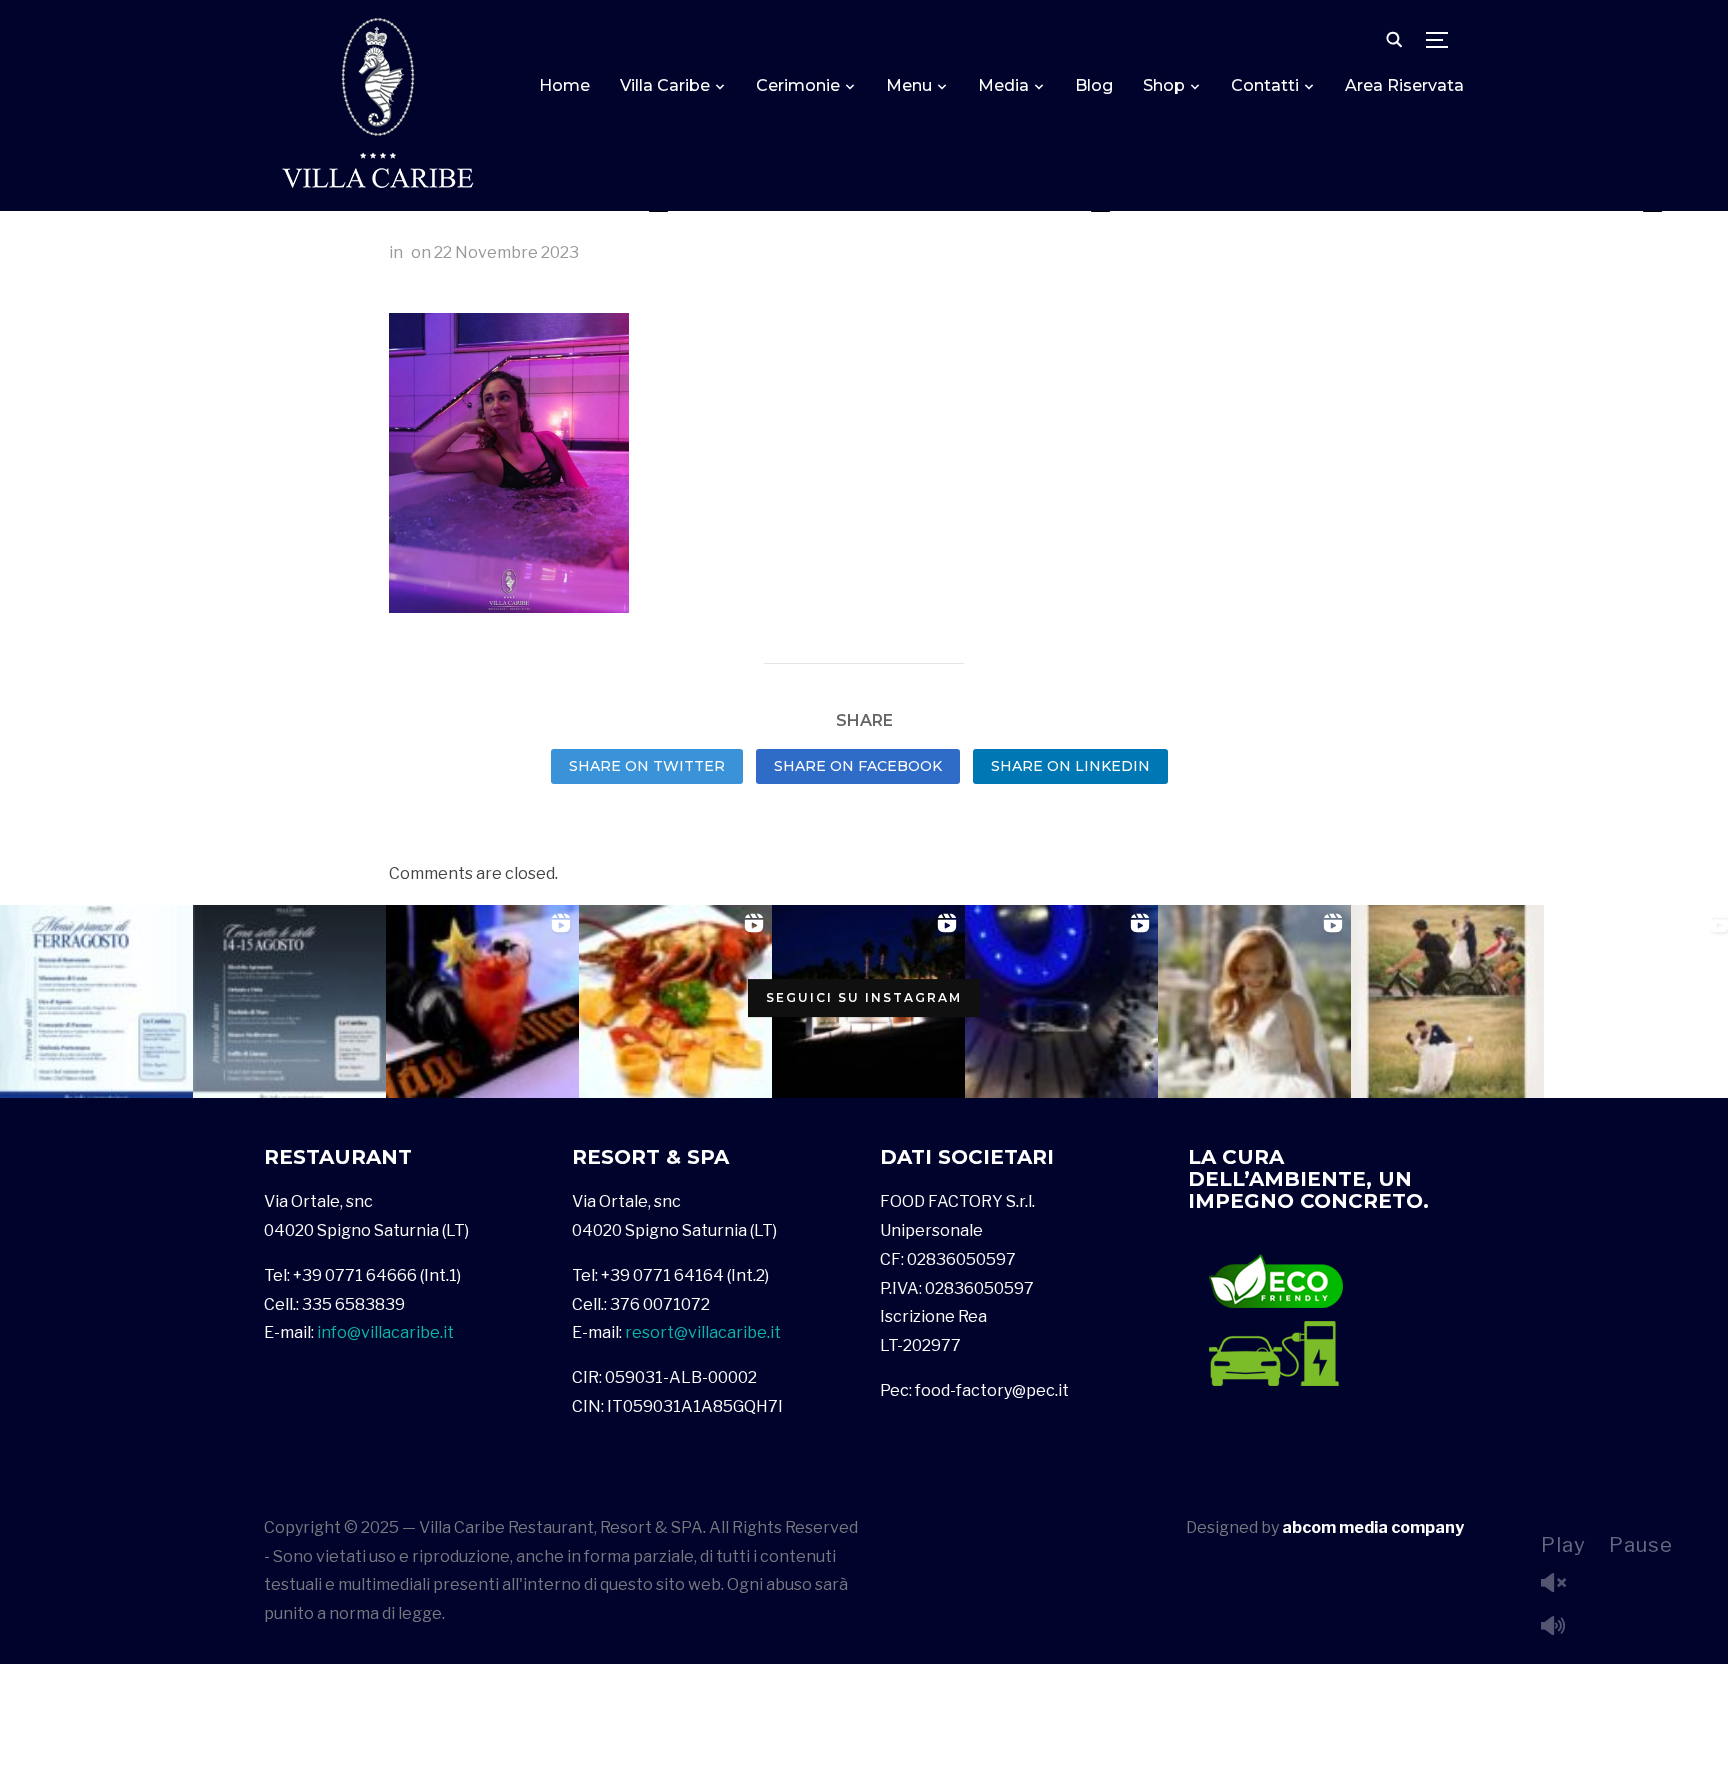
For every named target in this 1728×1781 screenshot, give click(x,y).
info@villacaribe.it (385, 1332)
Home (564, 85)
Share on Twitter (647, 766)
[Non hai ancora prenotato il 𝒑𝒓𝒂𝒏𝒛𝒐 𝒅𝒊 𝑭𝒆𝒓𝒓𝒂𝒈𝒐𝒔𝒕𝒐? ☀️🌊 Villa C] (96, 1001)
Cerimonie (798, 85)
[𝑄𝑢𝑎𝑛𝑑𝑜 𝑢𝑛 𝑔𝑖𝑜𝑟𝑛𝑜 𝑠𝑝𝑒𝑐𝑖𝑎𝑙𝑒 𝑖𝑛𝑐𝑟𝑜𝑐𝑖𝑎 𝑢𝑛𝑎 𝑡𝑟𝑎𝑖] (1447, 1001)
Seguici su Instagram (864, 997)
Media (1003, 85)
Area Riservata (1404, 85)
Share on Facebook (858, 766)
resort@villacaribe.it (703, 1332)
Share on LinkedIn (1070, 766)
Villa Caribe (665, 85)
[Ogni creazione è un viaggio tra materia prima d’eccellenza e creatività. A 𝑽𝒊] (675, 1001)
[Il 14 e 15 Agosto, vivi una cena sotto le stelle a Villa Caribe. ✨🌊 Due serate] (289, 1001)
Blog (1094, 85)
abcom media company (1373, 1527)
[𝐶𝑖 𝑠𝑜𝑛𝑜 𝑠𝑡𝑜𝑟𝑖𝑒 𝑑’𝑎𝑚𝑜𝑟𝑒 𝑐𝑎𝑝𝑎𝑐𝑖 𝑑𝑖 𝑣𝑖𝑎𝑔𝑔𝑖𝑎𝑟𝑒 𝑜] (1254, 1001)
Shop (1164, 85)
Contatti (1265, 85)
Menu (909, 85)
